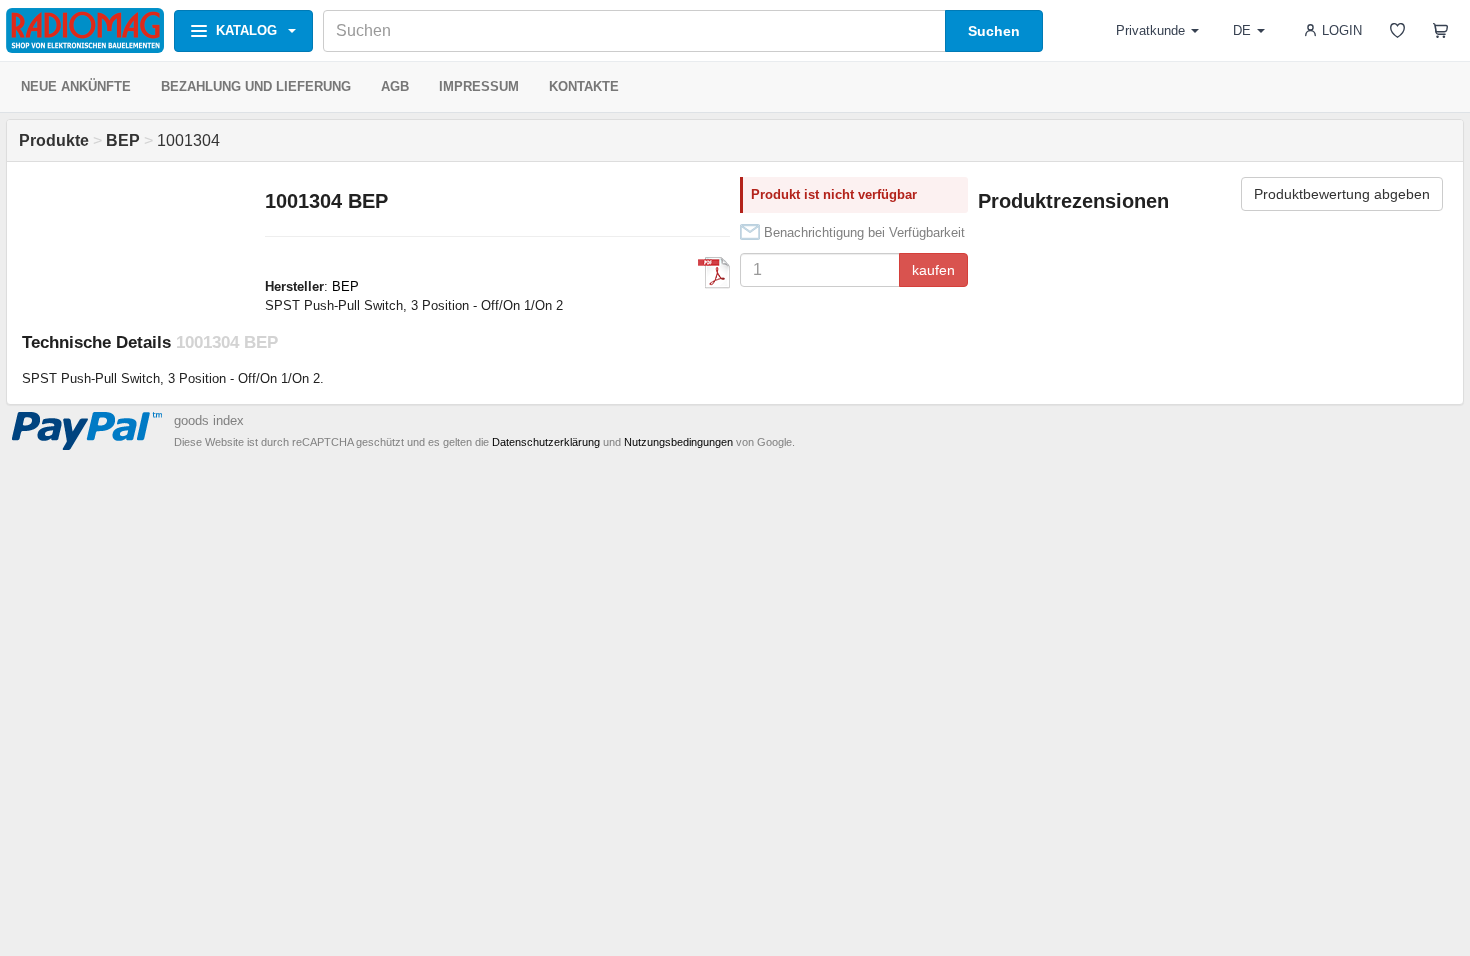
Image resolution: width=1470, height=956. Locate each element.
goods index (209, 420)
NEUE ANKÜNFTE (76, 86)
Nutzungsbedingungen (678, 442)
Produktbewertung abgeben (1342, 194)
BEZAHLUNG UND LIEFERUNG (256, 86)
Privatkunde (1150, 30)
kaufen (933, 270)
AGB (395, 86)
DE (1242, 30)
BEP (345, 286)
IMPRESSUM (479, 86)
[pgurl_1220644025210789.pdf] (714, 273)
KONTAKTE (584, 86)
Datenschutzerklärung (546, 442)
